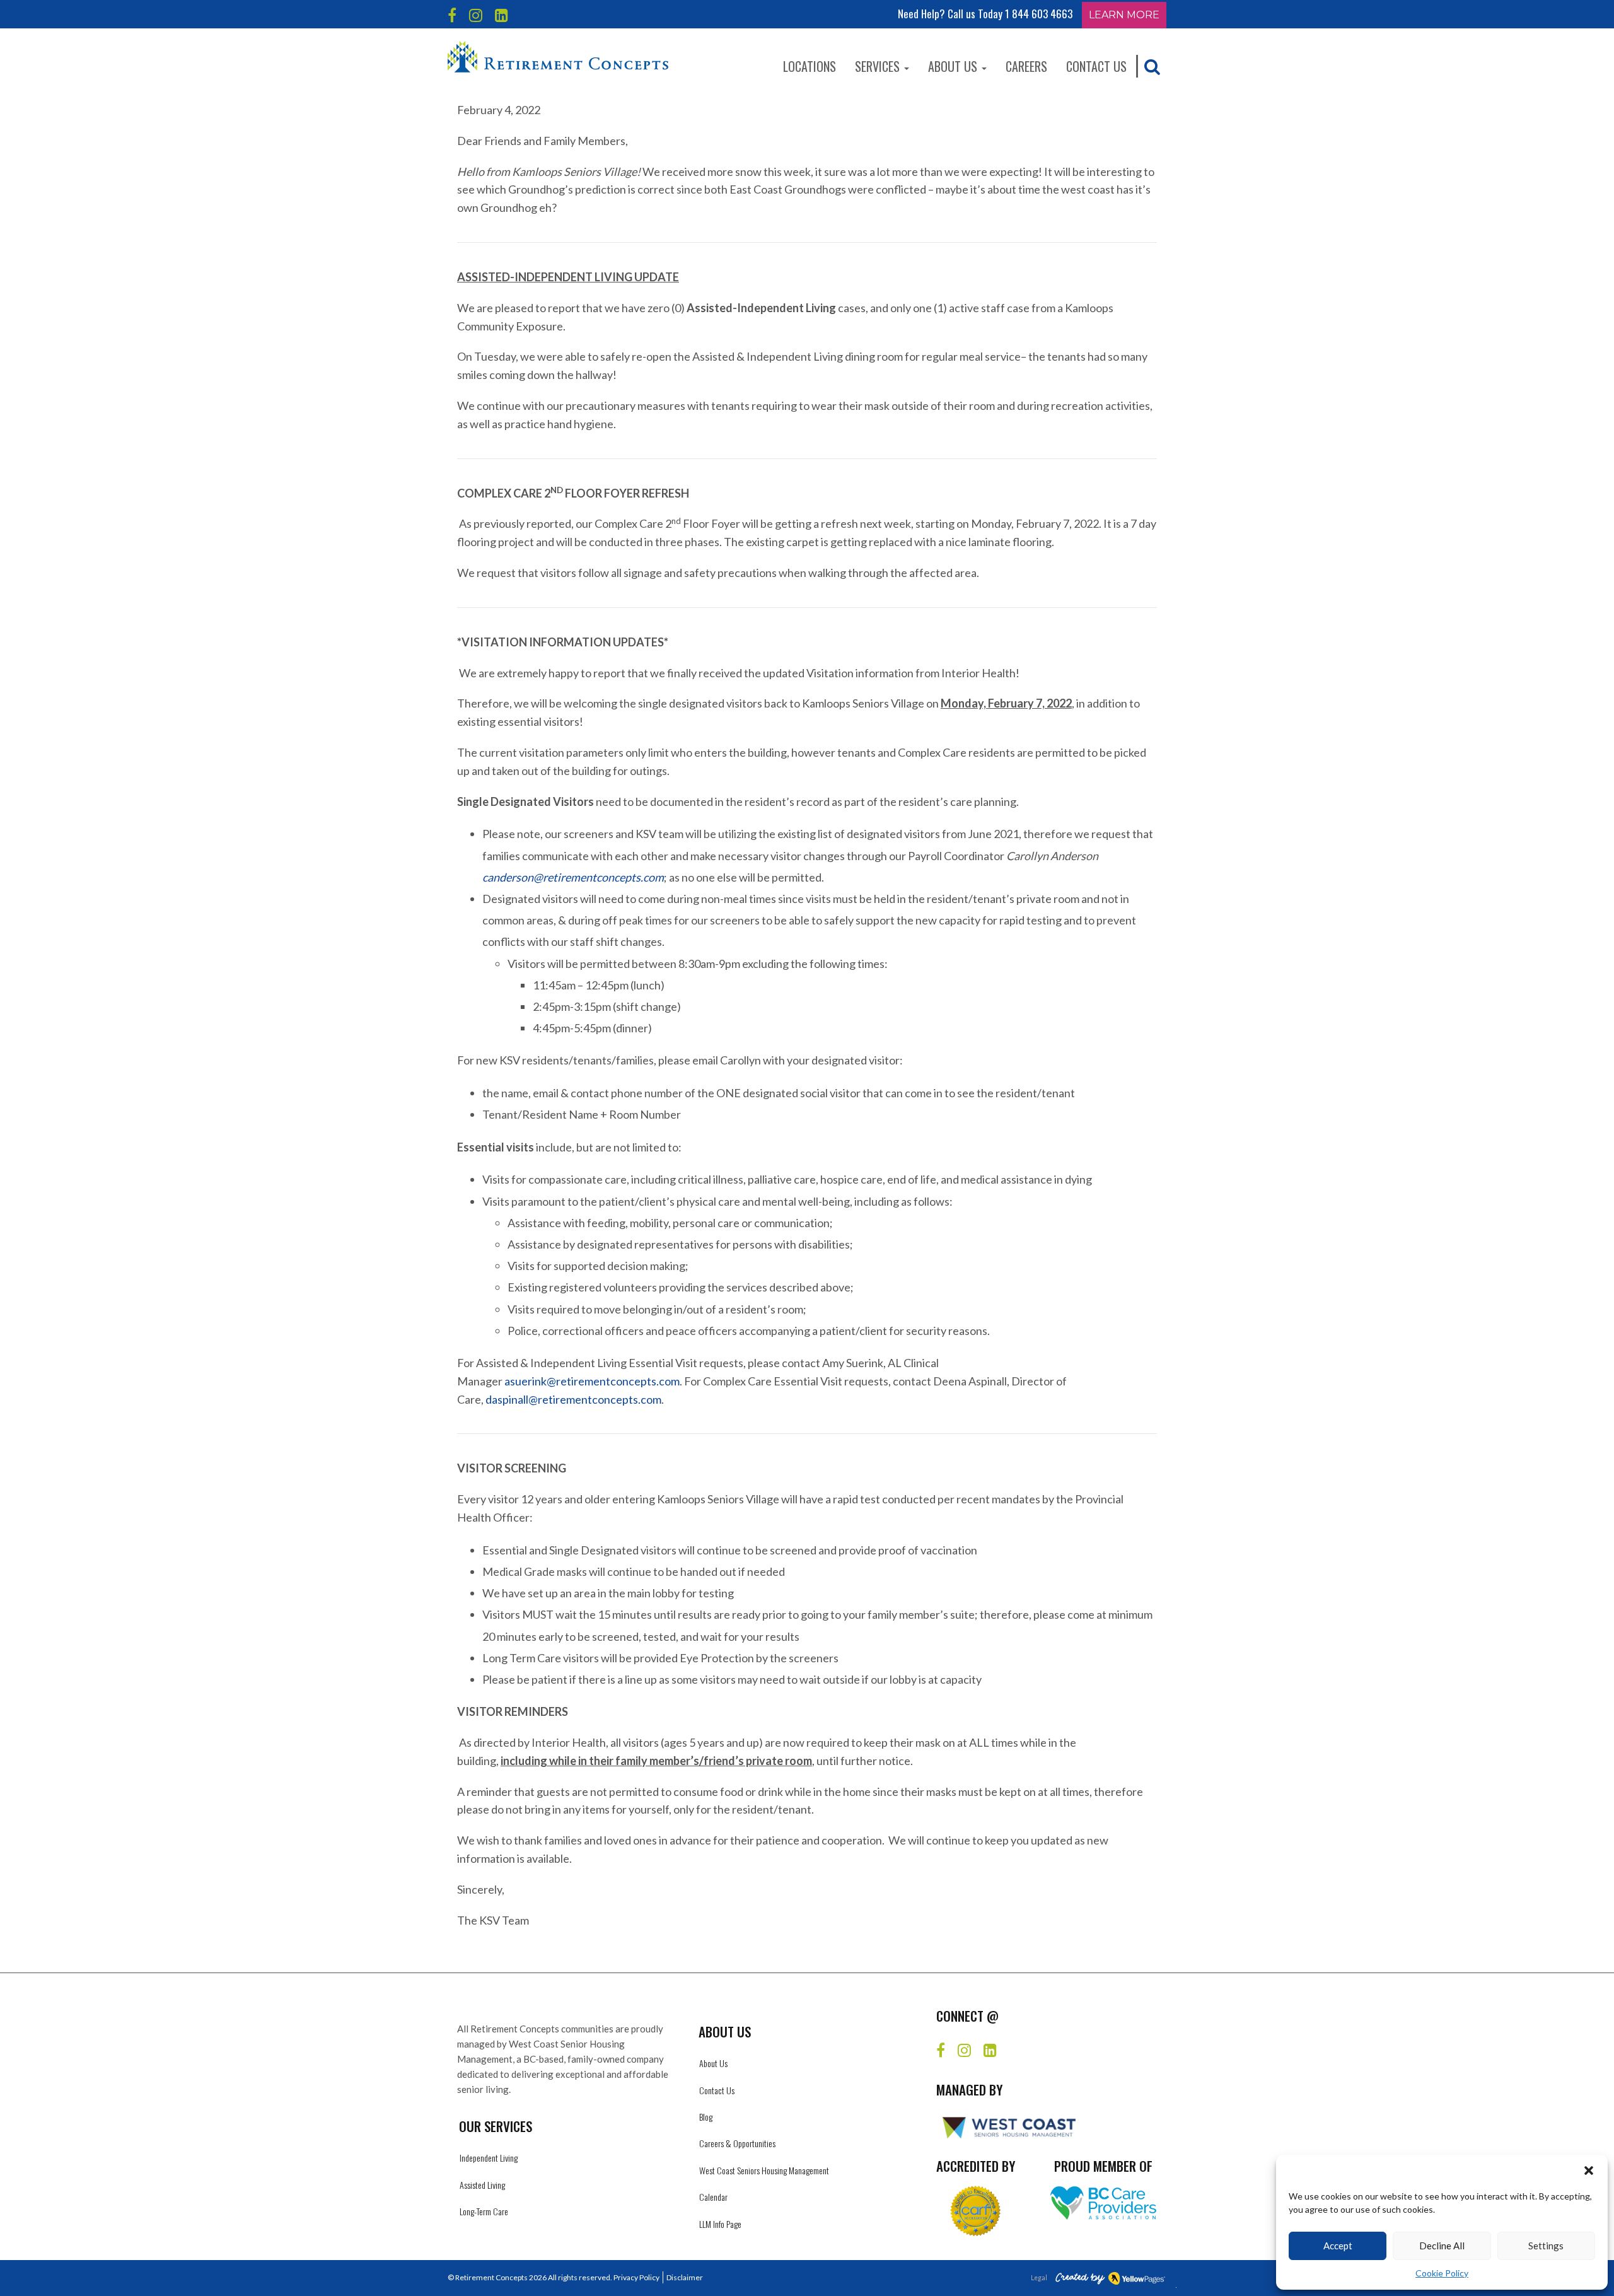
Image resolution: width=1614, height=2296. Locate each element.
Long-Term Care (484, 2211)
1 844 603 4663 (1039, 14)
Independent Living (489, 2158)
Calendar (713, 2197)
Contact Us (1096, 66)
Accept (1338, 2246)
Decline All (1442, 2246)
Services (879, 66)
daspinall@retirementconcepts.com (573, 1399)
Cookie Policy (1442, 2273)
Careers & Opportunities (737, 2143)
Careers (1026, 66)
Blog (706, 2117)
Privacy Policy (636, 2277)
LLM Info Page (720, 2224)
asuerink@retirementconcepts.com (592, 1381)
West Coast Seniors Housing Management (764, 2170)
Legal (1039, 2278)
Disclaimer (685, 2277)
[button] (1589, 2171)
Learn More (1124, 15)
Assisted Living (482, 2185)
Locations (810, 66)
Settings (1546, 2246)
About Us (954, 66)
